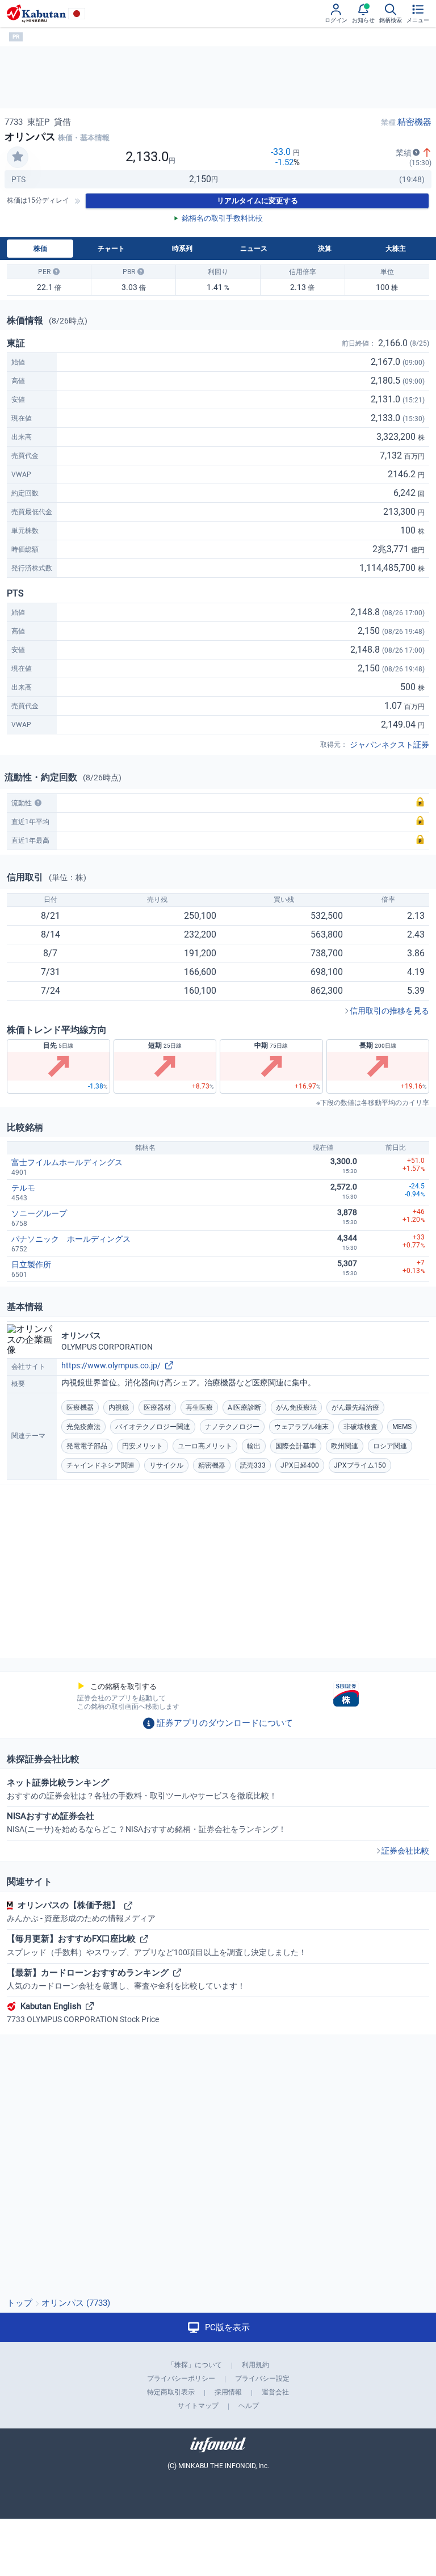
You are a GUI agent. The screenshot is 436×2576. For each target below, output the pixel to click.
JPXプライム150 (360, 1465)
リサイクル (166, 1465)
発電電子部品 (87, 1446)
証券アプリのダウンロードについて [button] (225, 1723)
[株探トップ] (36, 14)
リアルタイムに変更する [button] (257, 201)
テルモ (23, 1188)
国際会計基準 (296, 1446)
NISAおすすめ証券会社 (146, 1822)
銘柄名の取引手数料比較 (222, 218)
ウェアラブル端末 (301, 1427)
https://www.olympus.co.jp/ (111, 1365)
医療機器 (80, 1407)
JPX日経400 (300, 1465)
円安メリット (142, 1446)
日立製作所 (31, 1264)
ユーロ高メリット (205, 1446)
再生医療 (199, 1407)
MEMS (402, 1427)
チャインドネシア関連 (100, 1465)
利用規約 (255, 2365)
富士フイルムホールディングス (67, 1162)
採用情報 (228, 2392)
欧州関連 (345, 1446)
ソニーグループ (39, 1213)
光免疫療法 (83, 1427)
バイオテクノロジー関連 (153, 1427)
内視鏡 (119, 1407)
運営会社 (275, 2392)
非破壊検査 (360, 1427)
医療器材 (157, 1407)
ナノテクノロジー (232, 1427)
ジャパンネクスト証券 (389, 745)
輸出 (254, 1446)
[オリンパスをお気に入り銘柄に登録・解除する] (18, 157)
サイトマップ (198, 2406)
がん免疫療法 (296, 1407)
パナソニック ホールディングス (71, 1239)
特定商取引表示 (171, 2392)
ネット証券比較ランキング (142, 1789)
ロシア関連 (390, 1446)
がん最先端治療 (355, 1407)
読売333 (253, 1465)
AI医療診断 (244, 1407)
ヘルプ (249, 2406)
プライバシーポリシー (181, 2379)
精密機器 (414, 122)
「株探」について (195, 2365)
